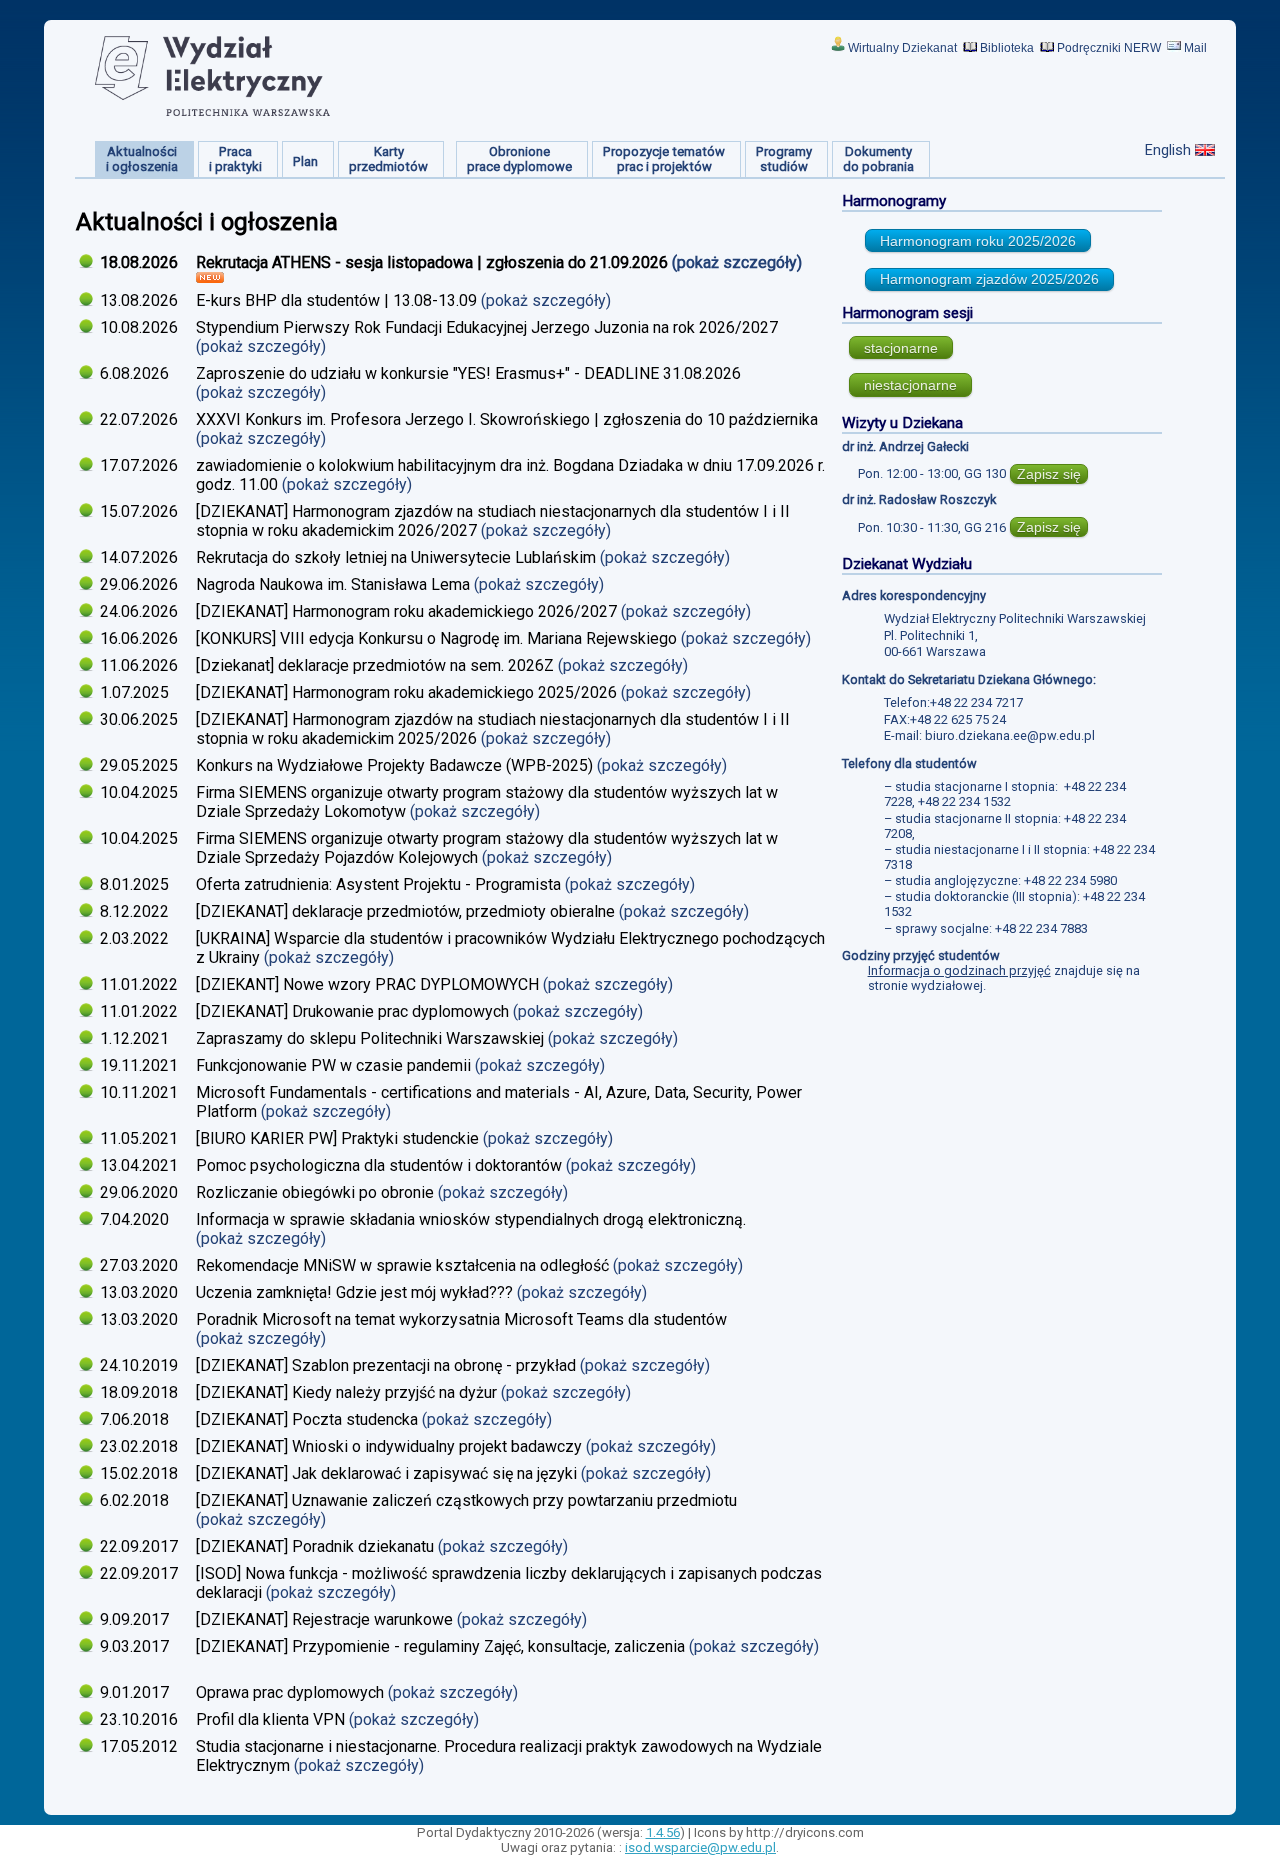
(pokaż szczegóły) (739, 262)
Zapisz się (1049, 474)
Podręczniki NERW (1109, 48)
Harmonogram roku (978, 241)
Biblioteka (1007, 48)
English (1168, 150)
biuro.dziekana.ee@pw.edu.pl (1010, 735)
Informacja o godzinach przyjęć (959, 970)
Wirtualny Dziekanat (902, 48)
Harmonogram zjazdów (989, 279)
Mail (1195, 48)
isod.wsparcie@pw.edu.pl (700, 1847)
